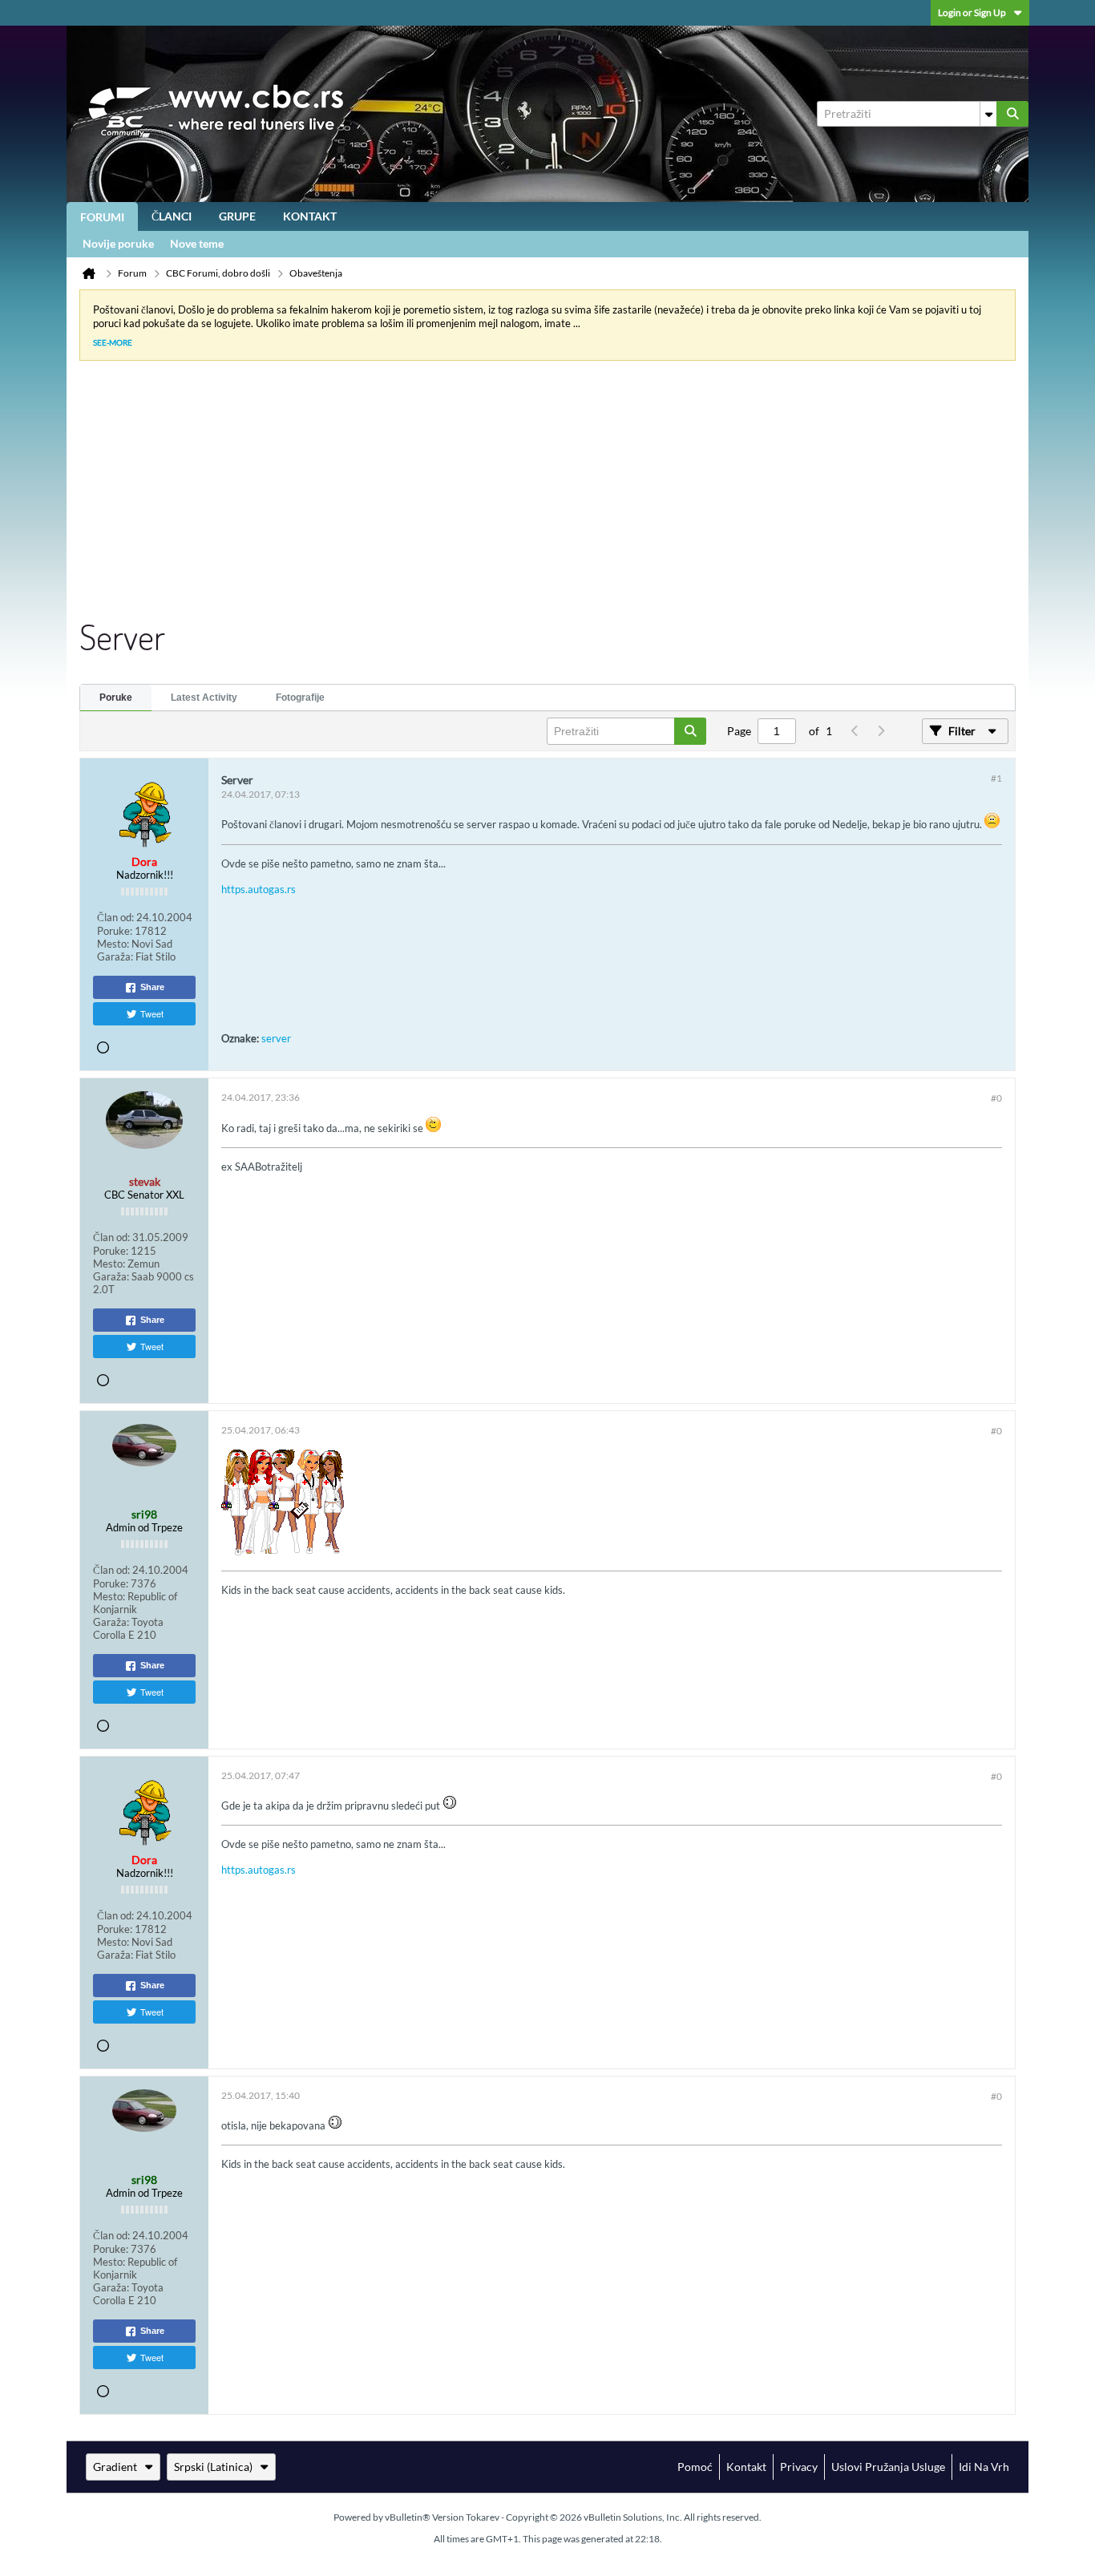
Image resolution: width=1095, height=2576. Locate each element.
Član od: (115, 917)
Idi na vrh (984, 2467)
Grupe (237, 216)
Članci (172, 216)
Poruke (116, 698)
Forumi (102, 217)
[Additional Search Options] (988, 114)
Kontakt (310, 216)
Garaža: (115, 956)
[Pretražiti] (1012, 114)
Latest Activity (204, 698)
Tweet (152, 1013)
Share (152, 987)
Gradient (115, 2467)
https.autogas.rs (259, 889)
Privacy (799, 2467)
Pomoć (695, 2467)
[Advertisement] (535, 494)
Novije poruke (118, 243)
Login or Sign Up (972, 12)
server (276, 1038)
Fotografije (300, 698)
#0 (996, 1098)
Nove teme (197, 243)
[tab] (116, 698)
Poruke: (115, 931)
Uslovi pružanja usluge (888, 2467)
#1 (996, 778)
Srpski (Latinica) (213, 2467)
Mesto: (113, 944)
